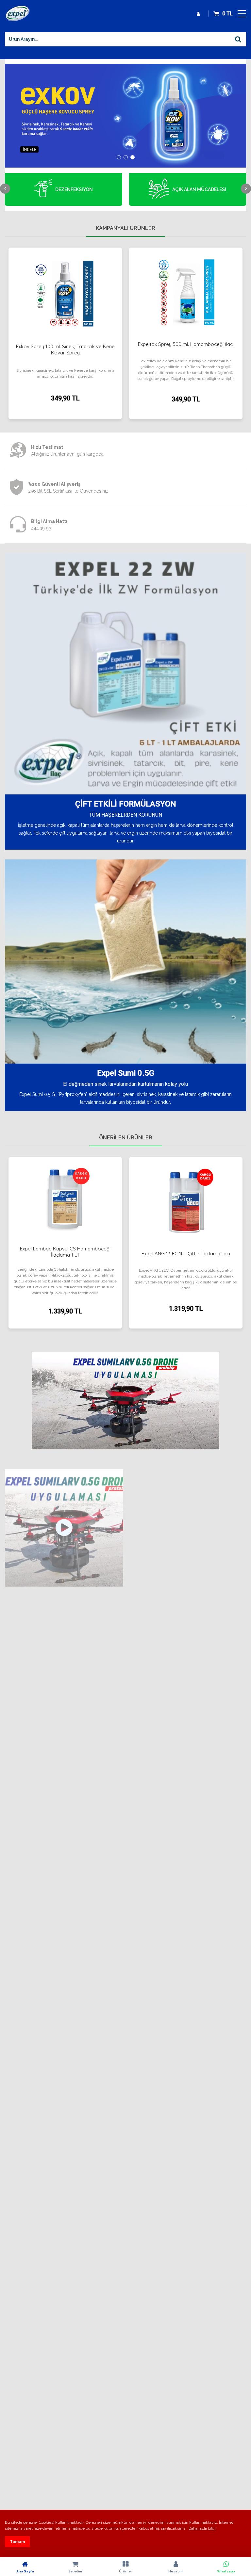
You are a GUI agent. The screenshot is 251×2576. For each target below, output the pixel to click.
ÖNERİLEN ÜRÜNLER (126, 1138)
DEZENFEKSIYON (74, 189)
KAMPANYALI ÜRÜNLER (125, 228)
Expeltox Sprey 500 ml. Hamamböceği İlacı (186, 344)
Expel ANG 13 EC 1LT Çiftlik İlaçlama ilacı (186, 1254)
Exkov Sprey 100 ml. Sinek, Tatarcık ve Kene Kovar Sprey (65, 350)
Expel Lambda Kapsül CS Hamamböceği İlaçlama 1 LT (65, 1252)
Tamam (17, 2542)
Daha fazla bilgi (202, 2528)
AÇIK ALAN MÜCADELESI (199, 189)
